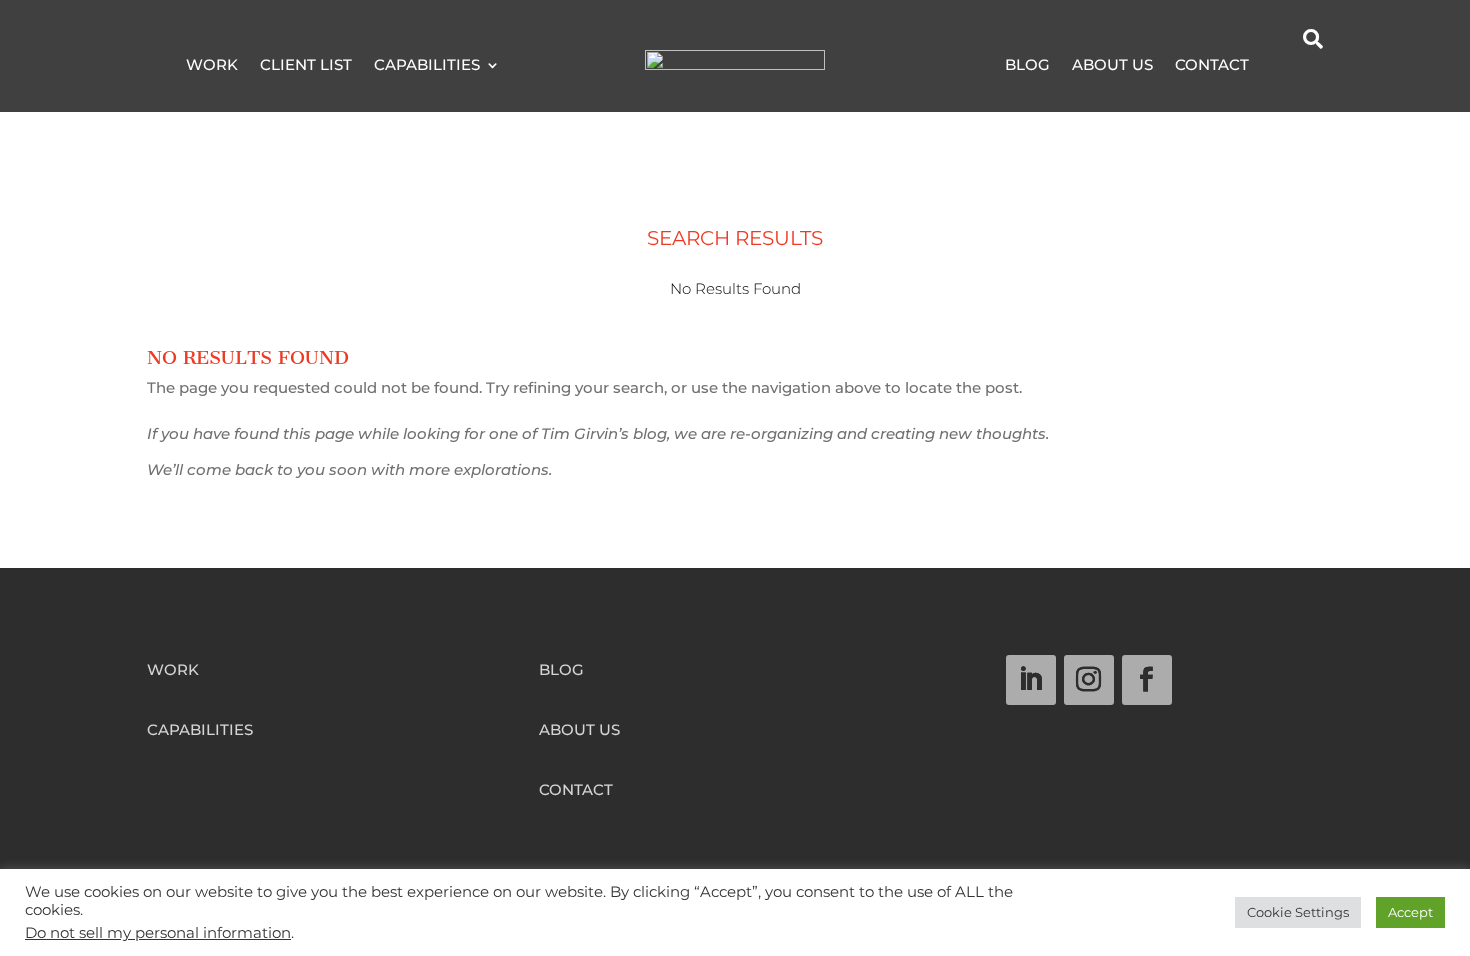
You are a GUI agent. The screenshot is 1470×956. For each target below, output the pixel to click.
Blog (1027, 66)
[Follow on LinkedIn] (1031, 680)
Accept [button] (1410, 912)
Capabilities (427, 66)
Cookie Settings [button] (1298, 912)
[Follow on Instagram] (1089, 680)
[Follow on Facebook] (1147, 680)
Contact (1212, 66)
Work (212, 66)
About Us (1112, 66)
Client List (306, 66)
